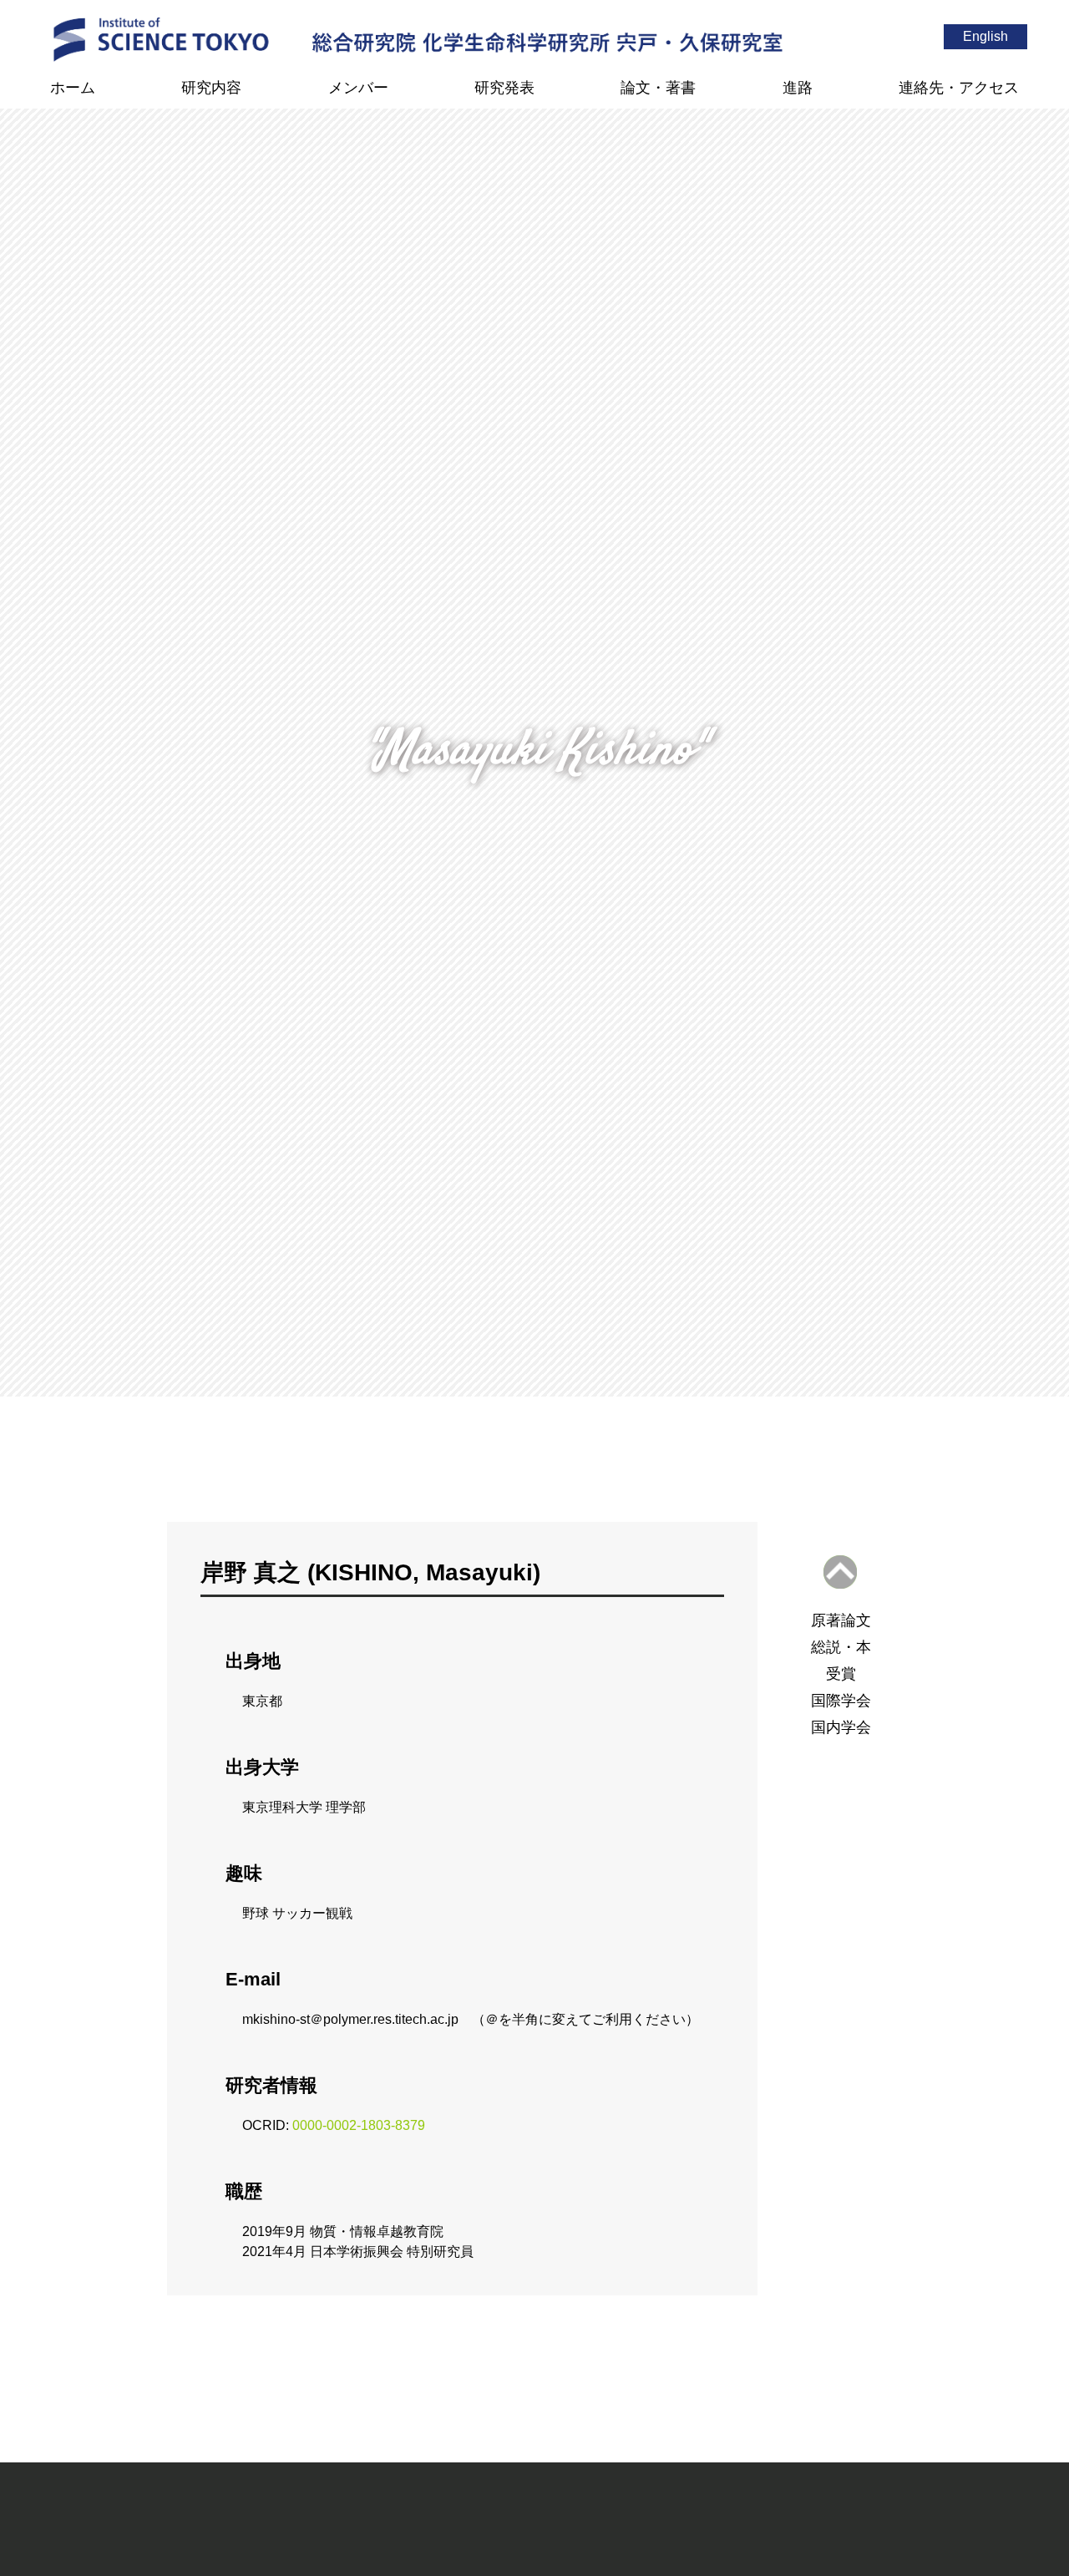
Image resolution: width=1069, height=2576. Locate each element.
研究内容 (211, 88)
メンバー (358, 88)
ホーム (73, 88)
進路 (798, 88)
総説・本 (841, 1647)
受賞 (841, 1674)
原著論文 (841, 1620)
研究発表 (504, 88)
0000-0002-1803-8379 (359, 2125)
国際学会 (841, 1701)
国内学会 (841, 1727)
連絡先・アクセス (959, 88)
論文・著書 (658, 88)
